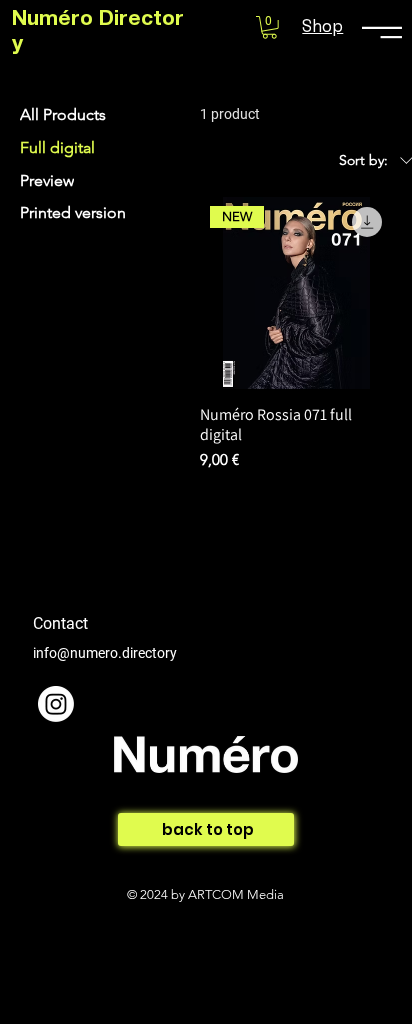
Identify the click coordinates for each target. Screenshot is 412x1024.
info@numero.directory (105, 653)
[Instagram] (56, 704)
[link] (269, 27)
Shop (322, 26)
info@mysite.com (86, 812)
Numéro (55, 20)
